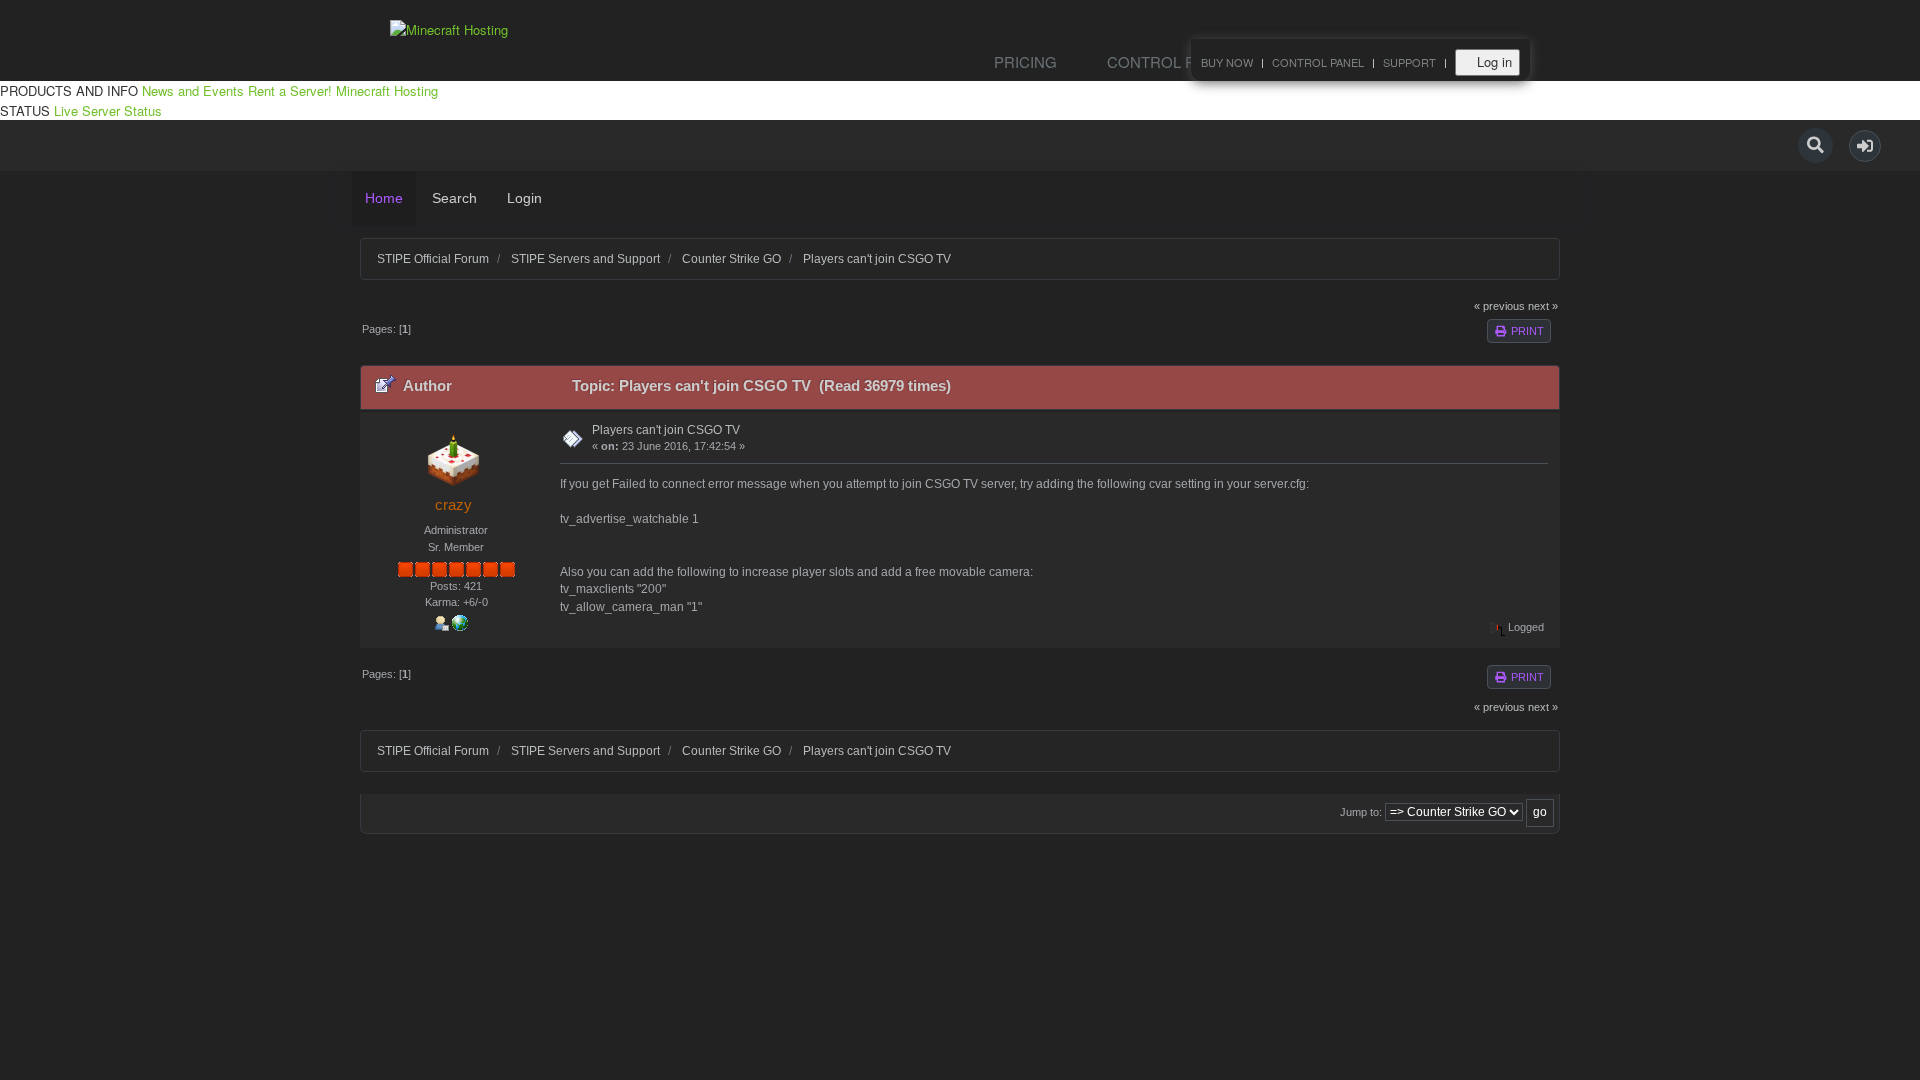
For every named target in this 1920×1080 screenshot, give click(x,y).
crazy (453, 504)
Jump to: (1361, 812)
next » (1543, 306)
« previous (1499, 306)
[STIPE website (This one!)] (460, 621)
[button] (1865, 146)
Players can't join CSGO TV (666, 430)
